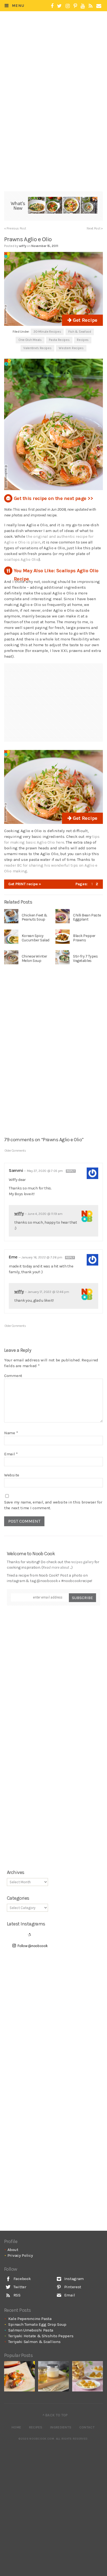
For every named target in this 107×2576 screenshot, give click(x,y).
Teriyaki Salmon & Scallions (34, 2342)
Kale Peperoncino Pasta (30, 2319)
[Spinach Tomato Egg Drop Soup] (54, 206)
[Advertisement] (57, 59)
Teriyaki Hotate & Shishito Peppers (41, 2336)
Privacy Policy (20, 2255)
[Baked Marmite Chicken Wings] (19, 2376)
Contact (87, 2427)
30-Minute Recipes (47, 332)
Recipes (83, 340)
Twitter (19, 2287)
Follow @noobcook (33, 1946)
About (13, 2250)
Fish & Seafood (80, 332)
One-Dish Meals (30, 340)
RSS (16, 2295)
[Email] (99, 6)
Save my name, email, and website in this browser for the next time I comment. (53, 1505)
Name (11, 1433)
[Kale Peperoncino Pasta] (36, 206)
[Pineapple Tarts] (88, 2376)
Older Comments (15, 1151)
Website (12, 1475)
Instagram (73, 2279)
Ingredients (61, 2427)
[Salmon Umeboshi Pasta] (71, 206)
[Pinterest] (75, 6)
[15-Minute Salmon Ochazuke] (89, 206)
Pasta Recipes (59, 340)
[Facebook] (52, 6)
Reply (71, 1171)
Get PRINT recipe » (25, 884)
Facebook (22, 2279)
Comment (13, 1376)
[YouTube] (83, 6)
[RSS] (91, 6)
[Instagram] (68, 6)
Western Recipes (71, 348)
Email (11, 1454)
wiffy (19, 1213)
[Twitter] (59, 6)
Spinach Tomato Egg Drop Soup (37, 2324)
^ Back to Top (55, 2415)
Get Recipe (84, 320)
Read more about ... (57, 1567)
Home (16, 2427)
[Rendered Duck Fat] (54, 2376)
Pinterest (72, 2287)
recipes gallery (82, 1562)
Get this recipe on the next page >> (53, 498)
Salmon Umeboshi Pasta (31, 2330)
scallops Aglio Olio (21, 559)
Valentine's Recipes (37, 348)
